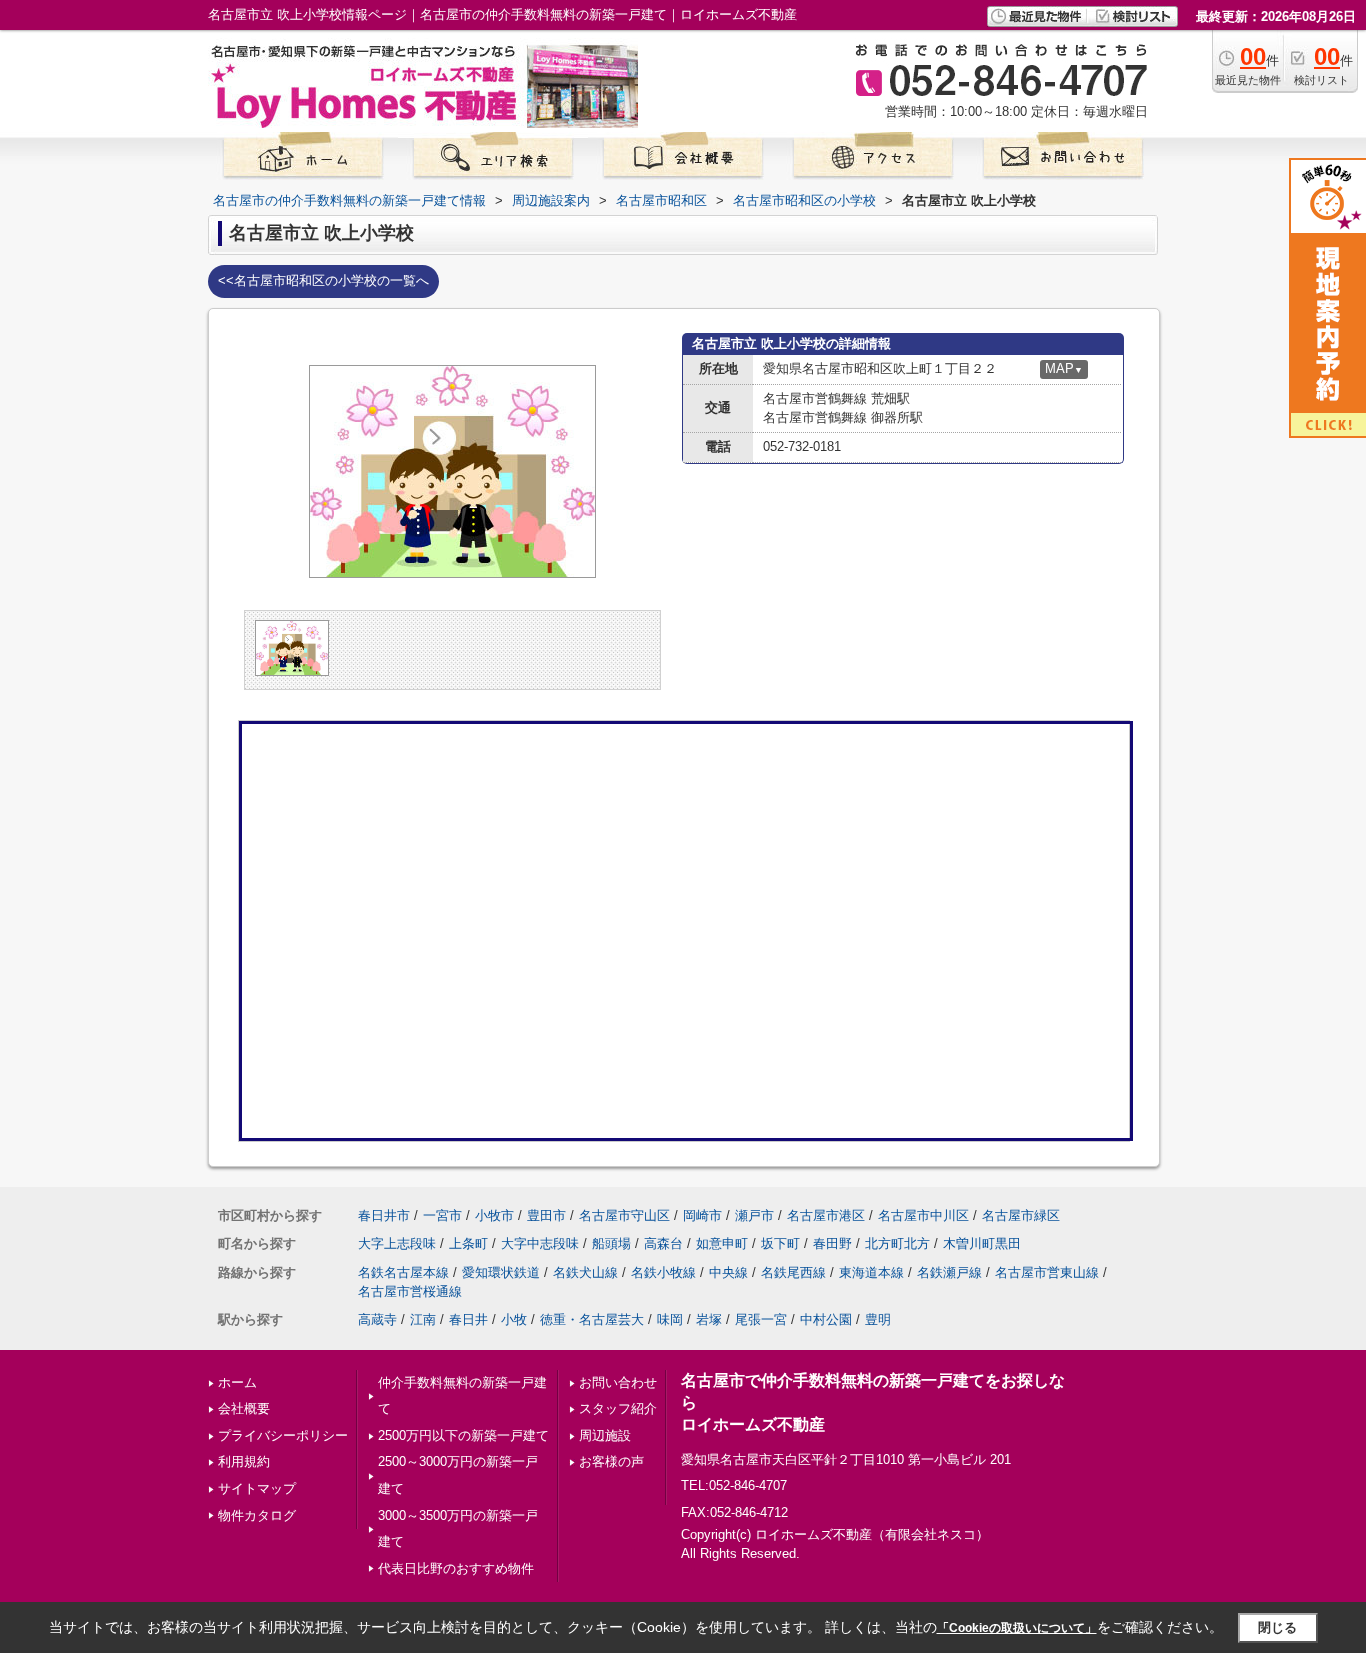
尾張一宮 (761, 1319)
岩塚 (709, 1319)
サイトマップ (257, 1488)
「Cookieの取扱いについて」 (1017, 1628)
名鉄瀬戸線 (949, 1272)
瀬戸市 (754, 1215)
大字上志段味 (397, 1243)
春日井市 (384, 1215)
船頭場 (611, 1243)
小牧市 (494, 1215)
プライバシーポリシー (283, 1435)
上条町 (468, 1243)
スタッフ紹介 (618, 1408)
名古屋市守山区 (624, 1215)
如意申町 (722, 1243)
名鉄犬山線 (585, 1272)
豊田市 (546, 1215)
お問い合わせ (618, 1382)
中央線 (728, 1272)
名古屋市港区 (826, 1215)
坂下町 (780, 1243)
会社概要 (244, 1408)
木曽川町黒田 (982, 1243)
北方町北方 (897, 1243)
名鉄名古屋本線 (403, 1272)
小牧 (514, 1319)
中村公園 (826, 1319)
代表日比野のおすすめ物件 (456, 1568)
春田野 (832, 1243)
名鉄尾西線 (793, 1272)
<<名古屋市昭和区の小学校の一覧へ (323, 280)
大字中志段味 (540, 1243)
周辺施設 (605, 1435)
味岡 (670, 1319)
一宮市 (442, 1215)
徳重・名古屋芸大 (592, 1319)
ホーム (237, 1382)
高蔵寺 (377, 1319)
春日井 (468, 1319)
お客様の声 (611, 1461)
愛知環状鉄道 (501, 1272)
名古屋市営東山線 (1047, 1272)
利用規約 (244, 1461)
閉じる (1277, 1627)
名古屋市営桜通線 (410, 1291)
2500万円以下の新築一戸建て (463, 1435)
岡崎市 (702, 1215)
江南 (423, 1319)
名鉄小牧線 (663, 1272)
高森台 (663, 1243)
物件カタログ (257, 1515)
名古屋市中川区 (923, 1215)
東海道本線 (871, 1272)
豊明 (878, 1319)
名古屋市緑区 (1021, 1215)
